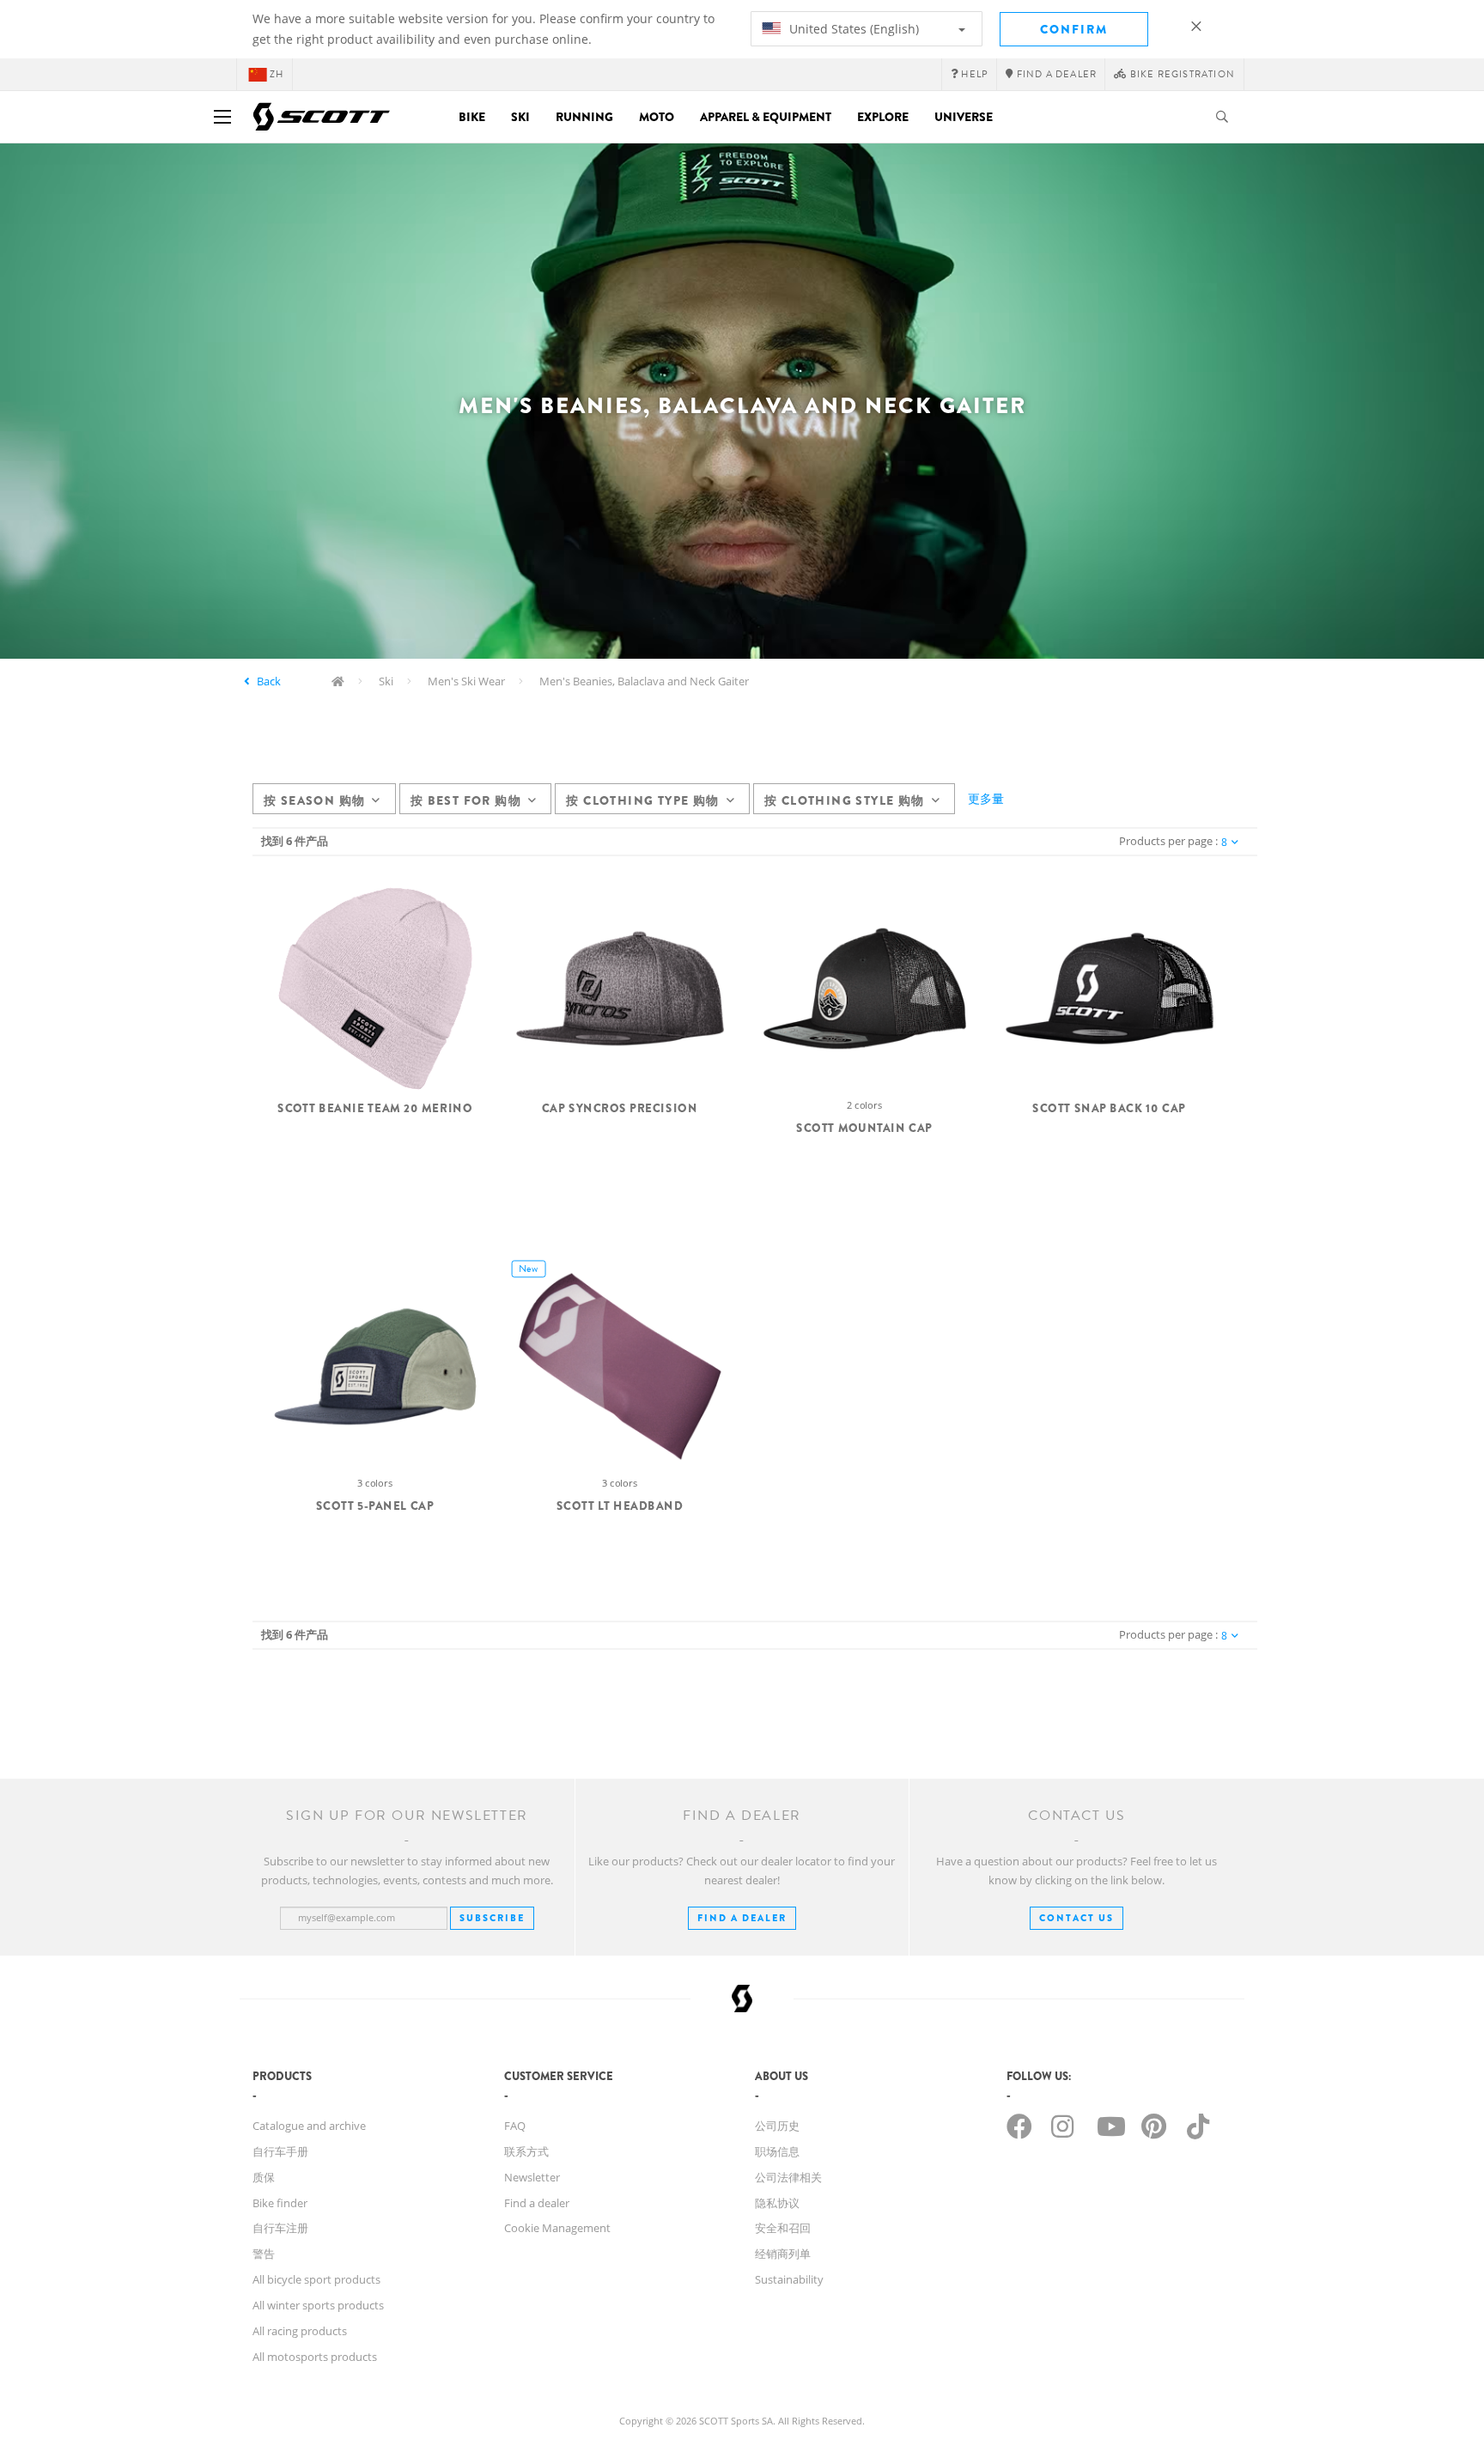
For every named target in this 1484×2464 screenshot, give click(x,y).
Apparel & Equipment (766, 117)
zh (277, 74)
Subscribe (492, 1918)
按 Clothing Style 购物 (845, 800)
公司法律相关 (788, 2177)
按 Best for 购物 (466, 800)
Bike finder (280, 2203)
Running (584, 117)
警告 (264, 2254)
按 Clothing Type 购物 (642, 800)
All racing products (300, 2331)
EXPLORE (883, 117)
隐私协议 (777, 2203)
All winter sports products (318, 2305)
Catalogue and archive (309, 2126)
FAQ (515, 2126)
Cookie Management (557, 2228)
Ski (520, 117)
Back (269, 681)
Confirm (1074, 29)
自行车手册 (280, 2151)
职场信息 (777, 2151)
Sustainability (789, 2279)
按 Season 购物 (314, 800)
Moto (657, 117)
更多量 (986, 798)
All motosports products (315, 2357)
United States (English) (852, 29)
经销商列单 (783, 2254)
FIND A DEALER (742, 1918)
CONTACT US (1077, 1918)
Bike (472, 117)
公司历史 (777, 2126)
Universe (964, 117)
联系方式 (526, 2151)
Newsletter (532, 2177)
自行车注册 (280, 2228)
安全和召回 (783, 2228)
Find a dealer (537, 2203)
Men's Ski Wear (466, 681)
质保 (264, 2177)
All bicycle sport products (316, 2279)
